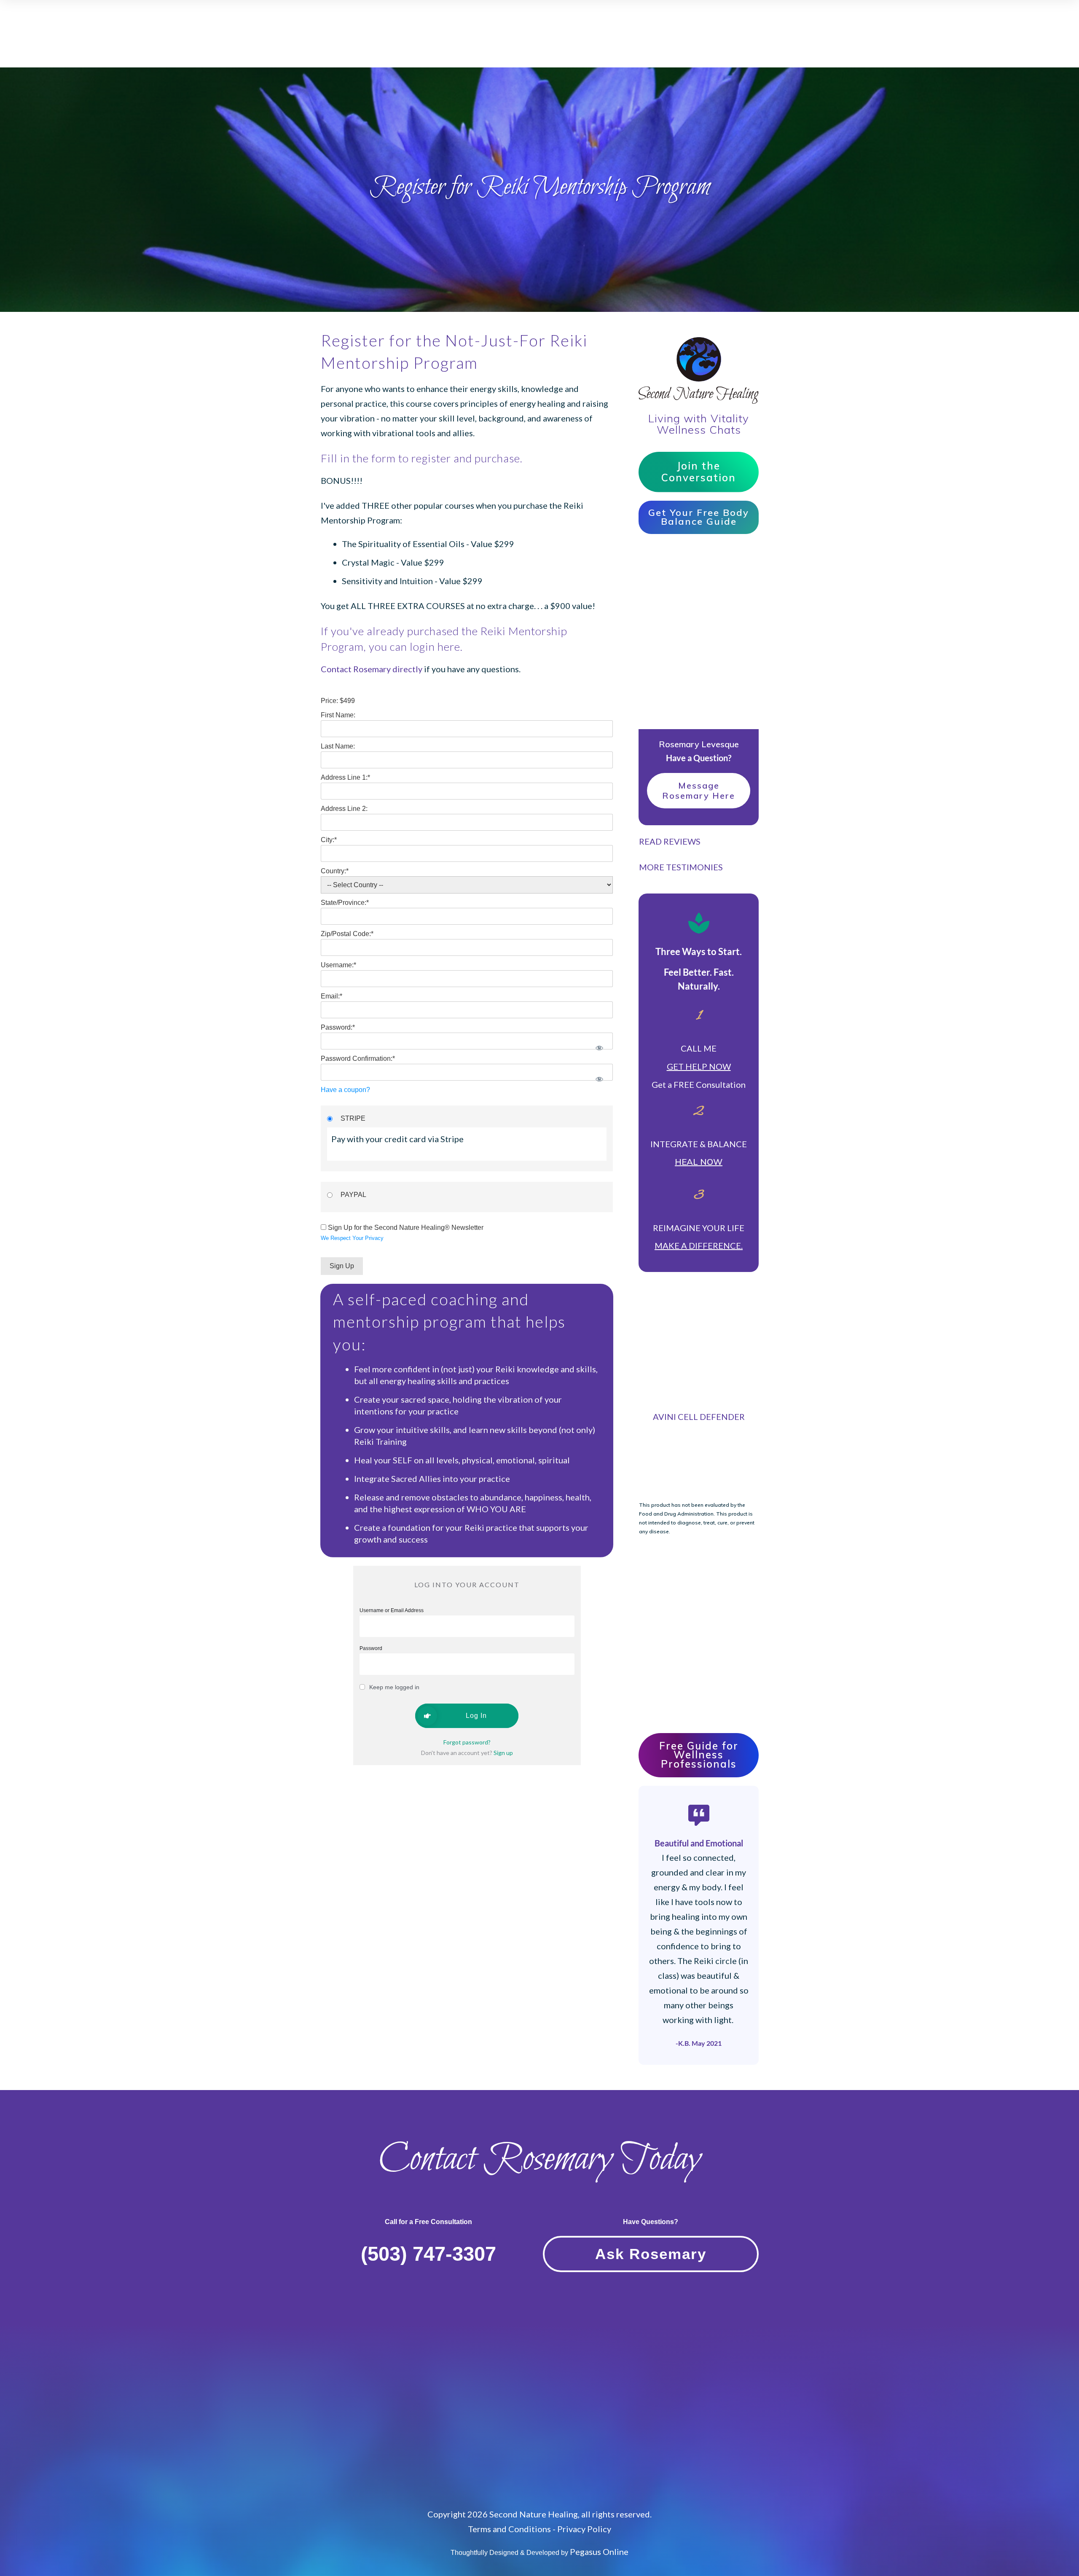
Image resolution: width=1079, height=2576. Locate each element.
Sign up (503, 1753)
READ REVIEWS (670, 841)
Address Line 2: (344, 809)
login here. (436, 647)
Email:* (331, 996)
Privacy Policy (584, 2529)
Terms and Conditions (509, 2529)
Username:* (338, 965)
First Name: (338, 715)
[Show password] (599, 1048)
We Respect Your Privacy (352, 1238)
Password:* (338, 1027)
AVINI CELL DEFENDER (699, 1417)
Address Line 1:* (345, 777)
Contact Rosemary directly (372, 669)
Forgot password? (467, 1742)
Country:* (335, 871)
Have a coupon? (345, 1090)
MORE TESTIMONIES (681, 867)
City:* (329, 840)
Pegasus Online (599, 2552)
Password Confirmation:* (358, 1059)
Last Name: (338, 746)
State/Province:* (345, 903)
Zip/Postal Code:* (347, 934)
